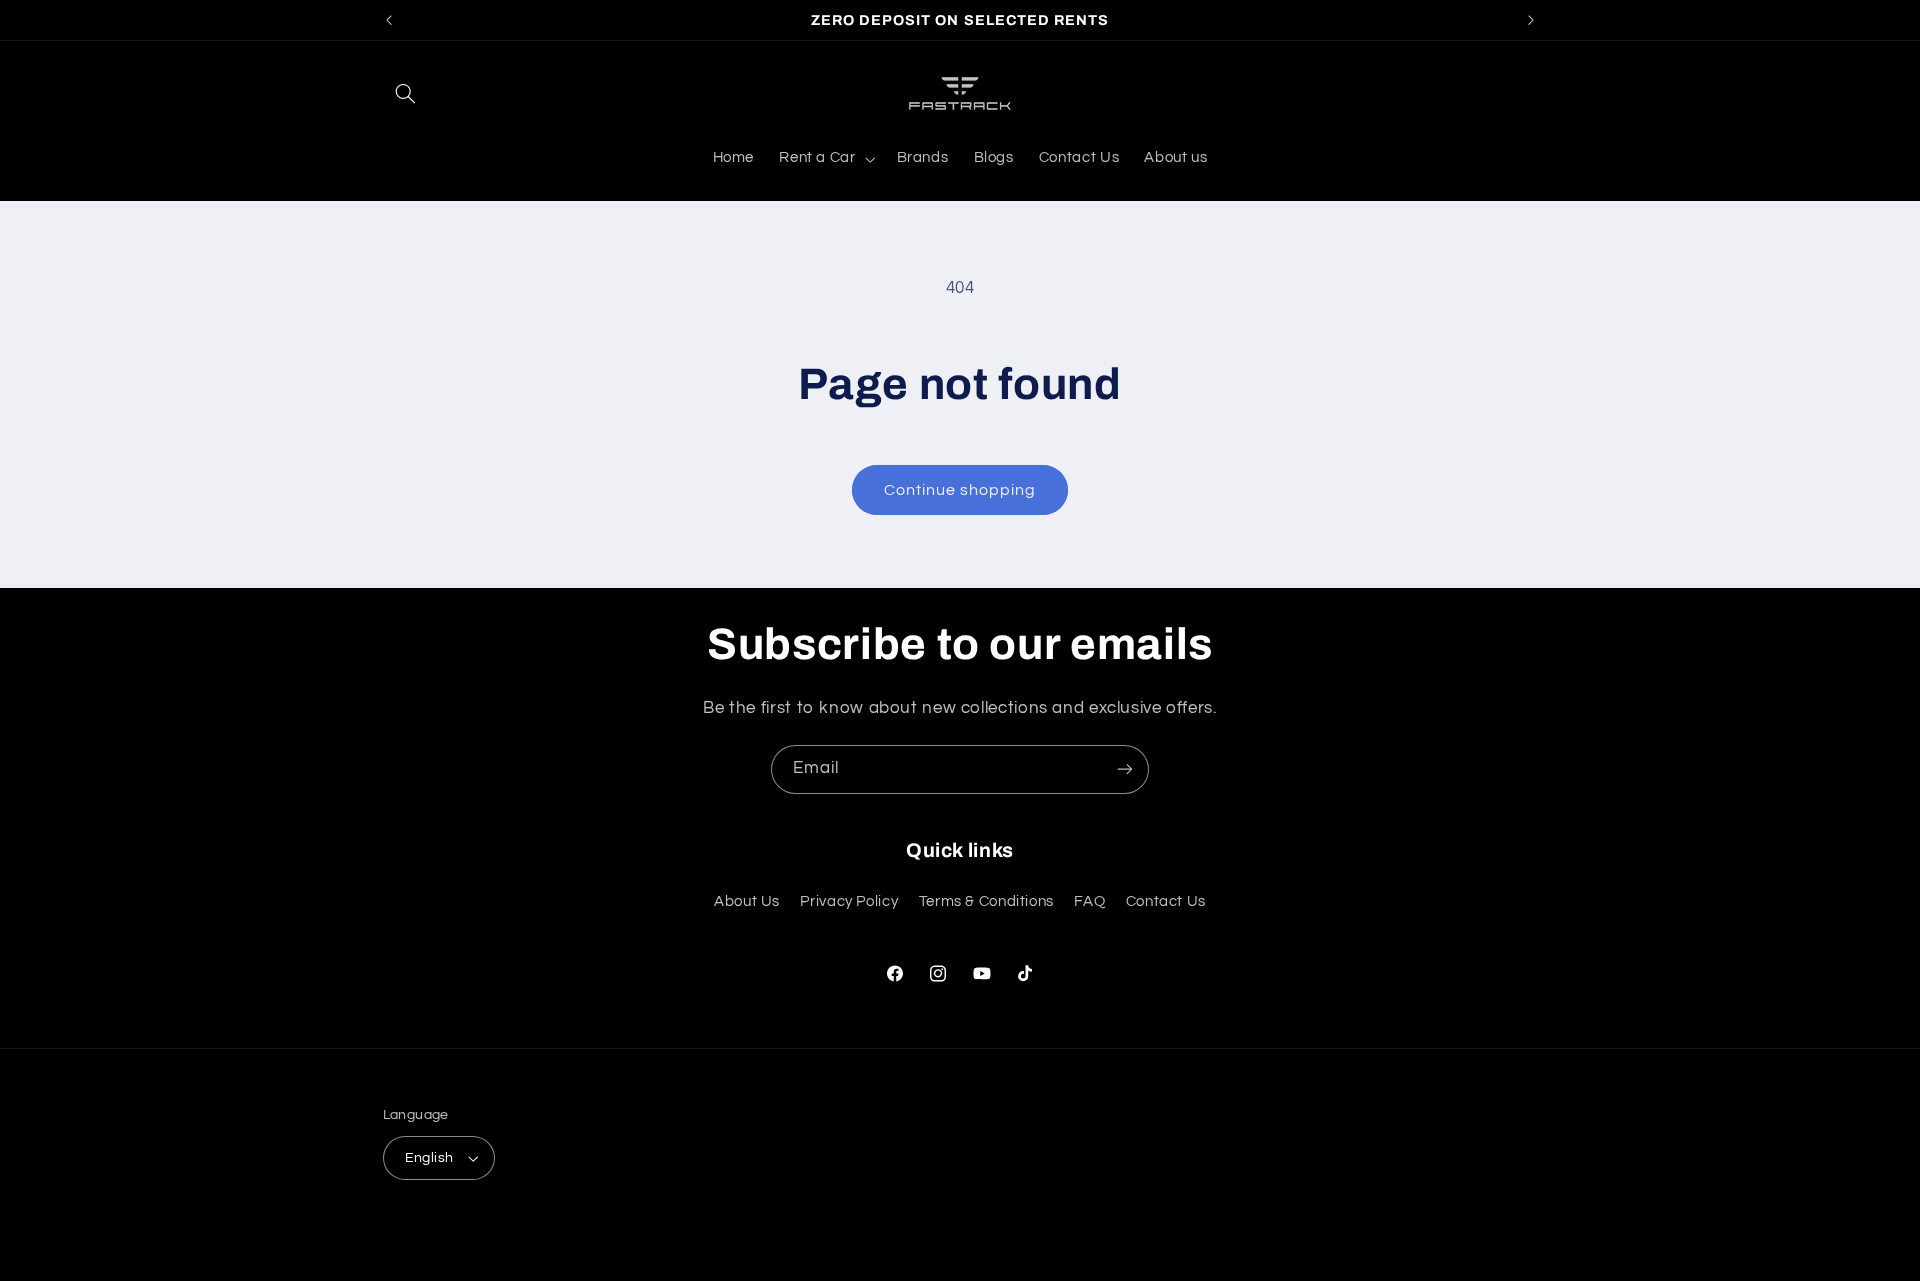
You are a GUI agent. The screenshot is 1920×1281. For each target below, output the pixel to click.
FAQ (1089, 901)
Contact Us (1166, 901)
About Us (747, 901)
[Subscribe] (1125, 769)
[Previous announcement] (389, 20)
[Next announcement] (1531, 20)
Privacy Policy (849, 901)
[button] (406, 93)
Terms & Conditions (986, 901)
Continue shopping (960, 490)
